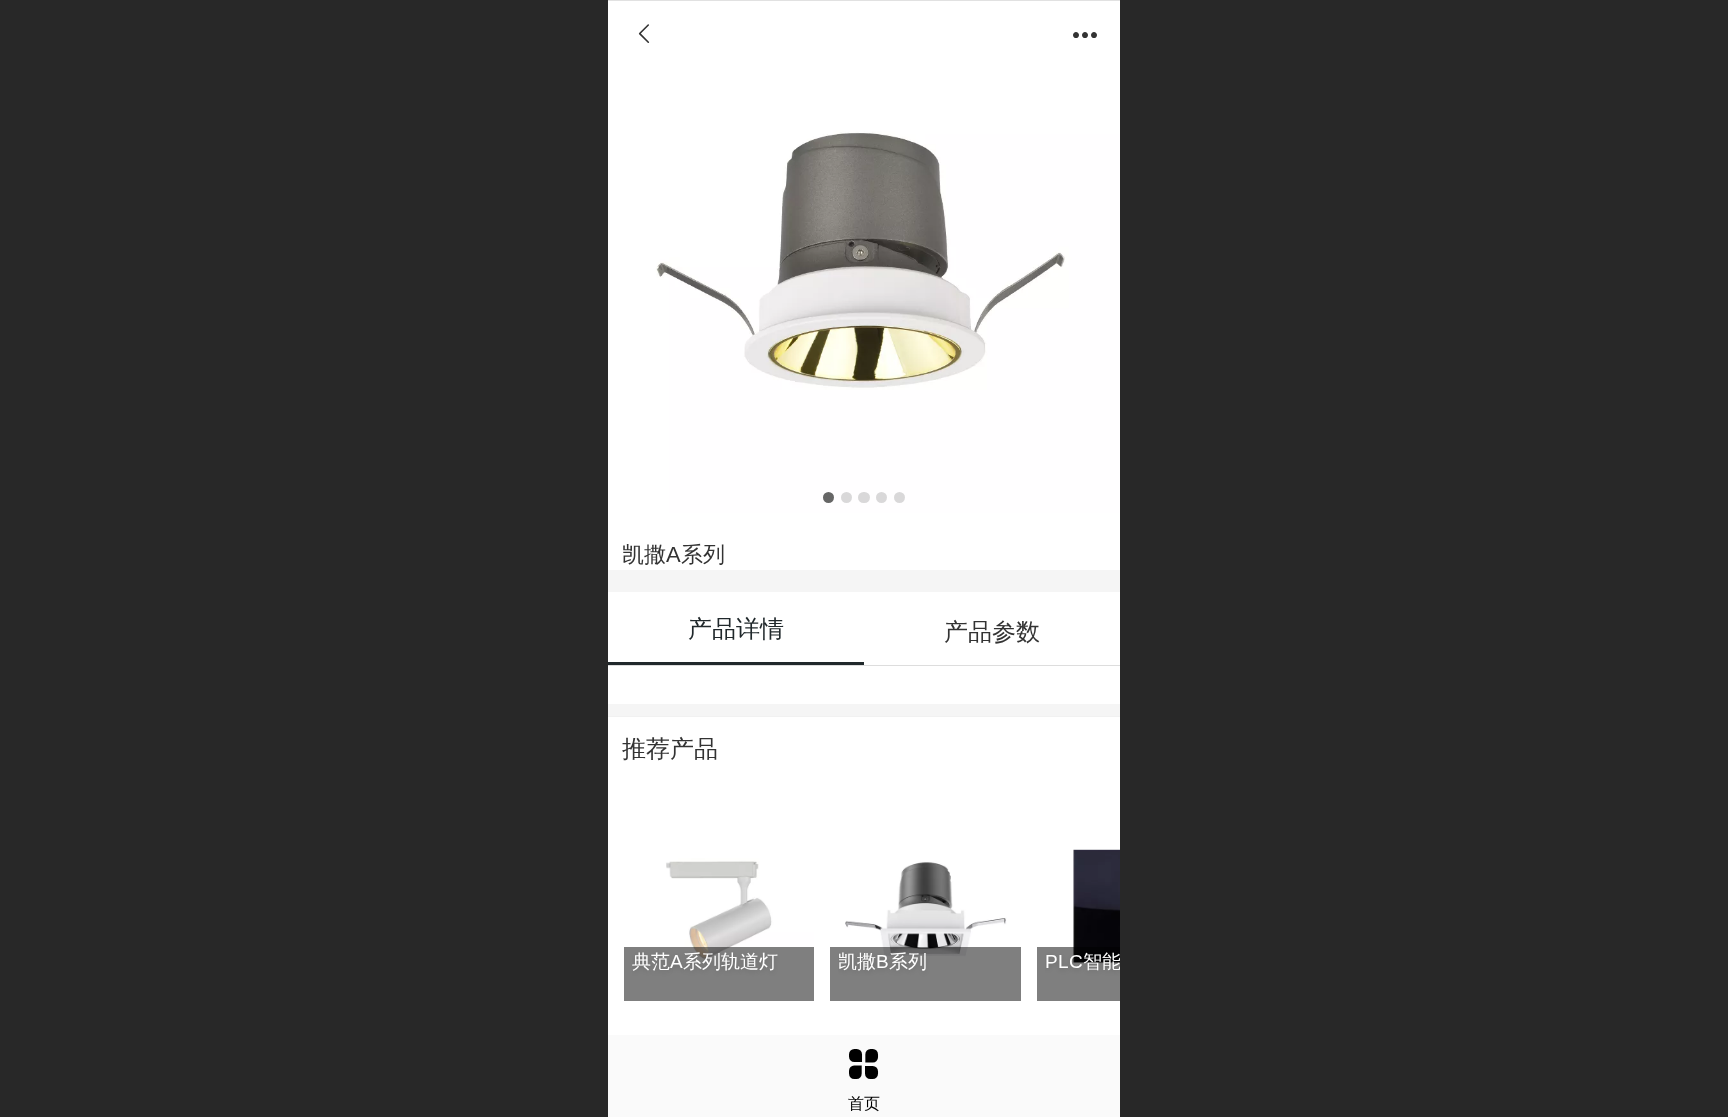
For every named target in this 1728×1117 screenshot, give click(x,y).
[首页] (864, 1064)
